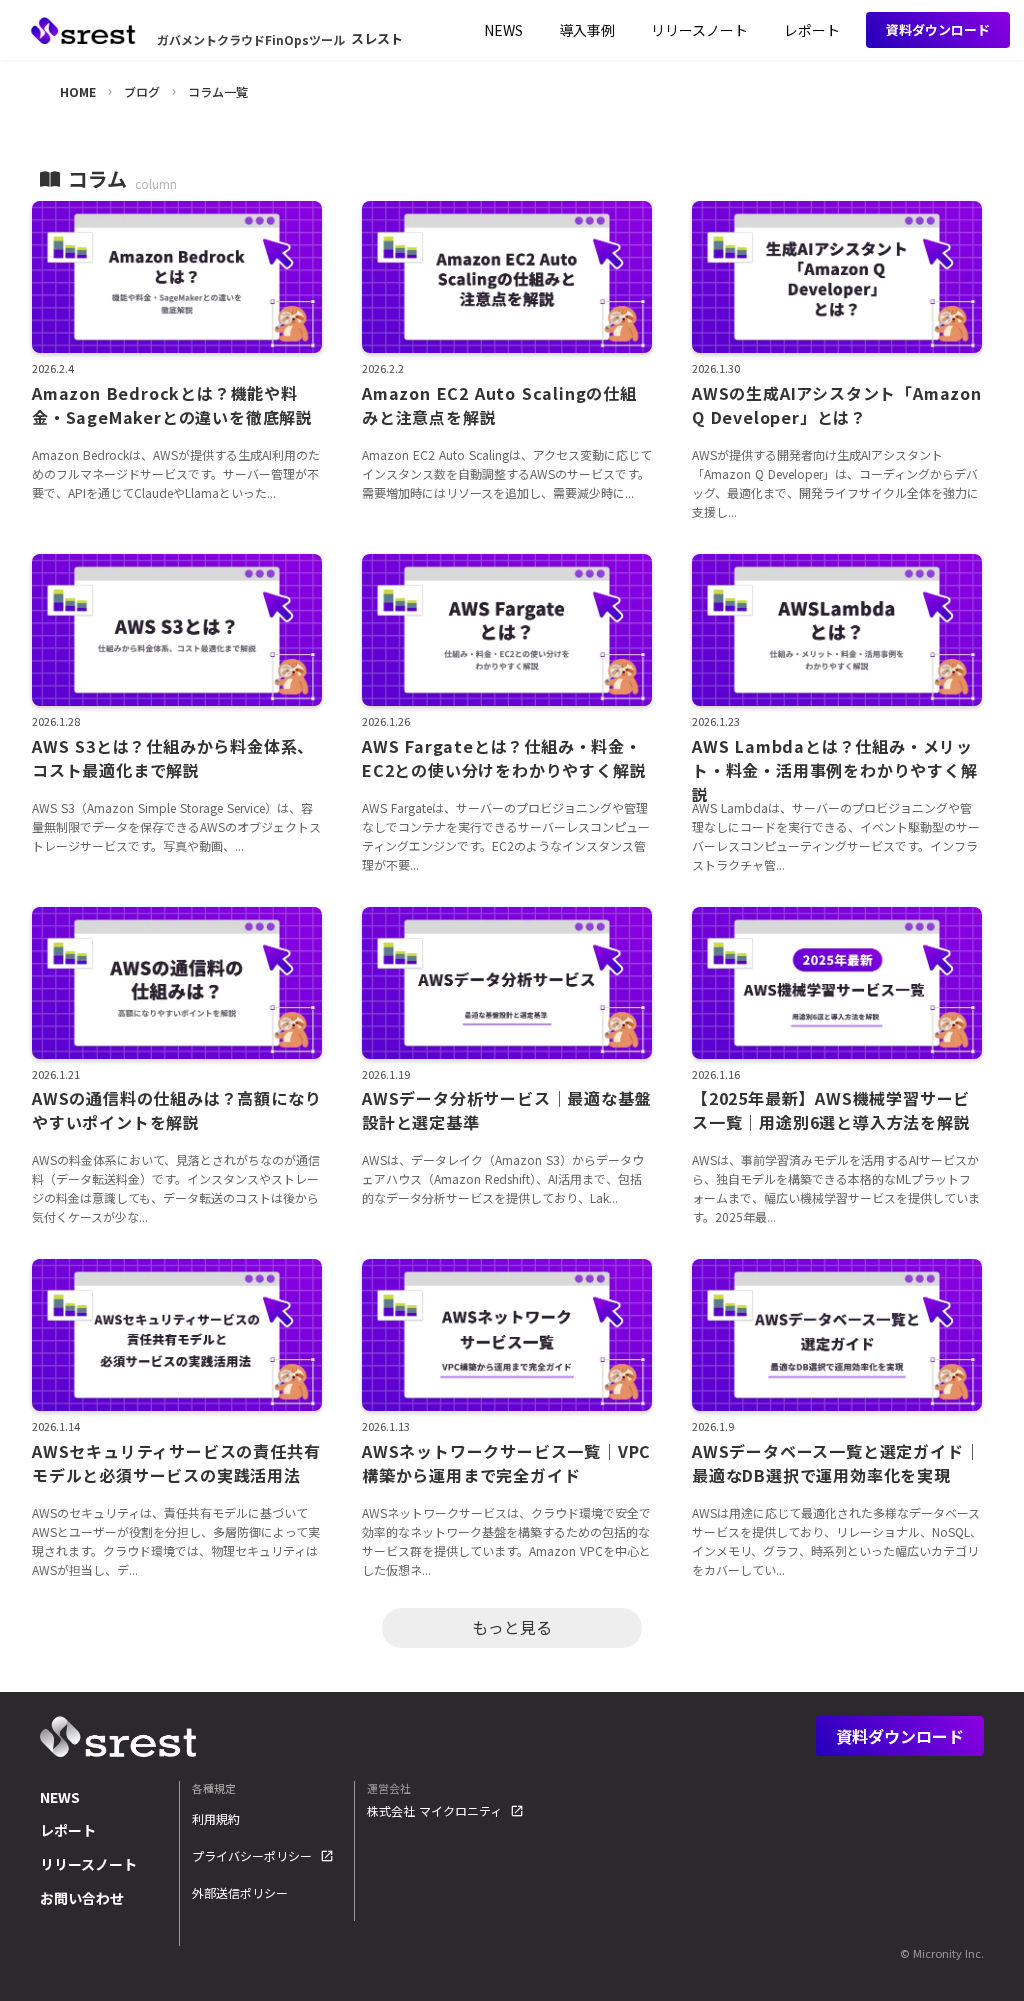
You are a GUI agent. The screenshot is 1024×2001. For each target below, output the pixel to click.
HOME (78, 92)
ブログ (142, 92)
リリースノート (88, 1864)
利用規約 (216, 1818)
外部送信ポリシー (240, 1892)
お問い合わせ (82, 1898)
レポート (68, 1830)
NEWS (60, 1797)
